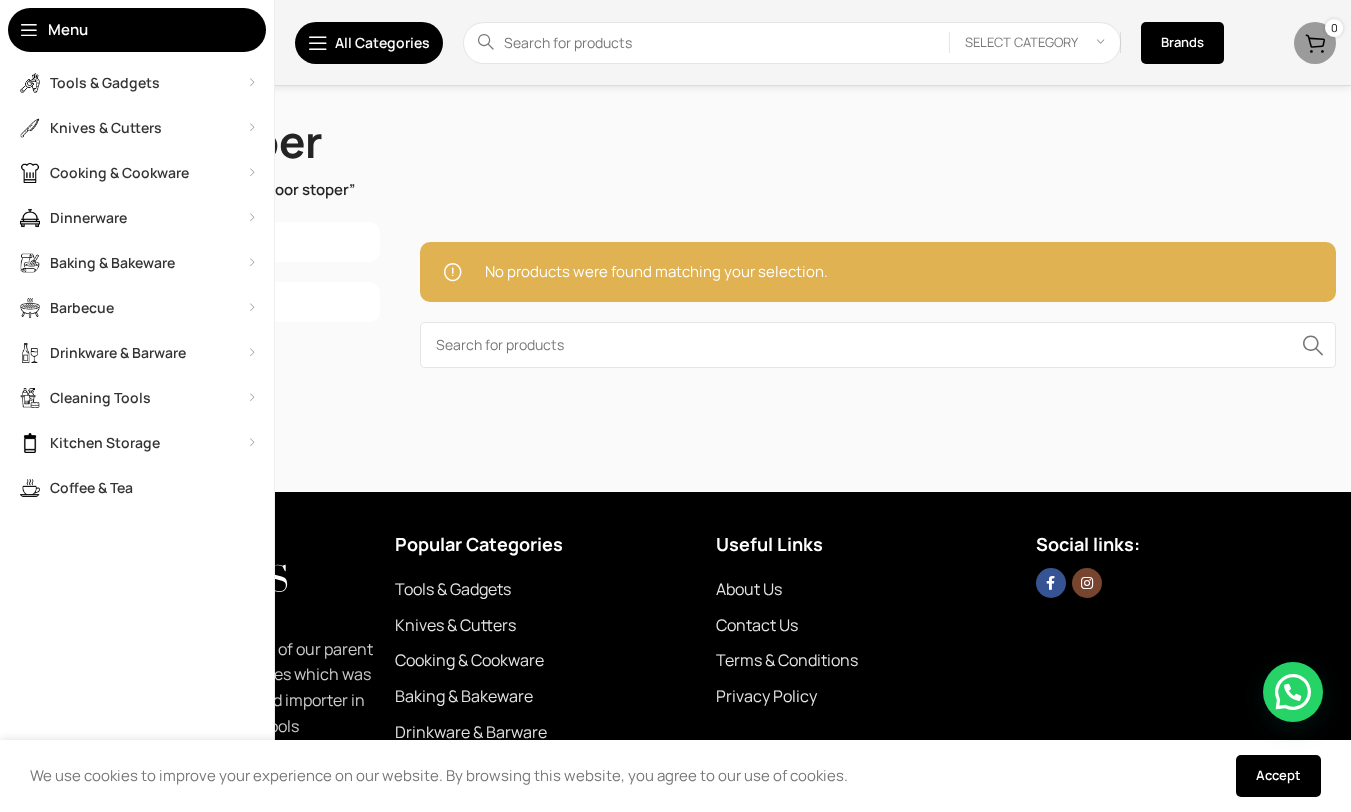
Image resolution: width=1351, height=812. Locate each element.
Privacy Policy (766, 696)
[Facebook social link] (1051, 583)
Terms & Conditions (787, 660)
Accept (1278, 775)
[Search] (1313, 345)
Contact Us (757, 625)
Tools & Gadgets (453, 589)
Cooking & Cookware (469, 660)
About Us (749, 589)
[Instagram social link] (1087, 583)
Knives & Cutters (455, 625)
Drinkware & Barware (471, 732)
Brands (1182, 42)
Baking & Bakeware (464, 696)
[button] (1293, 692)
